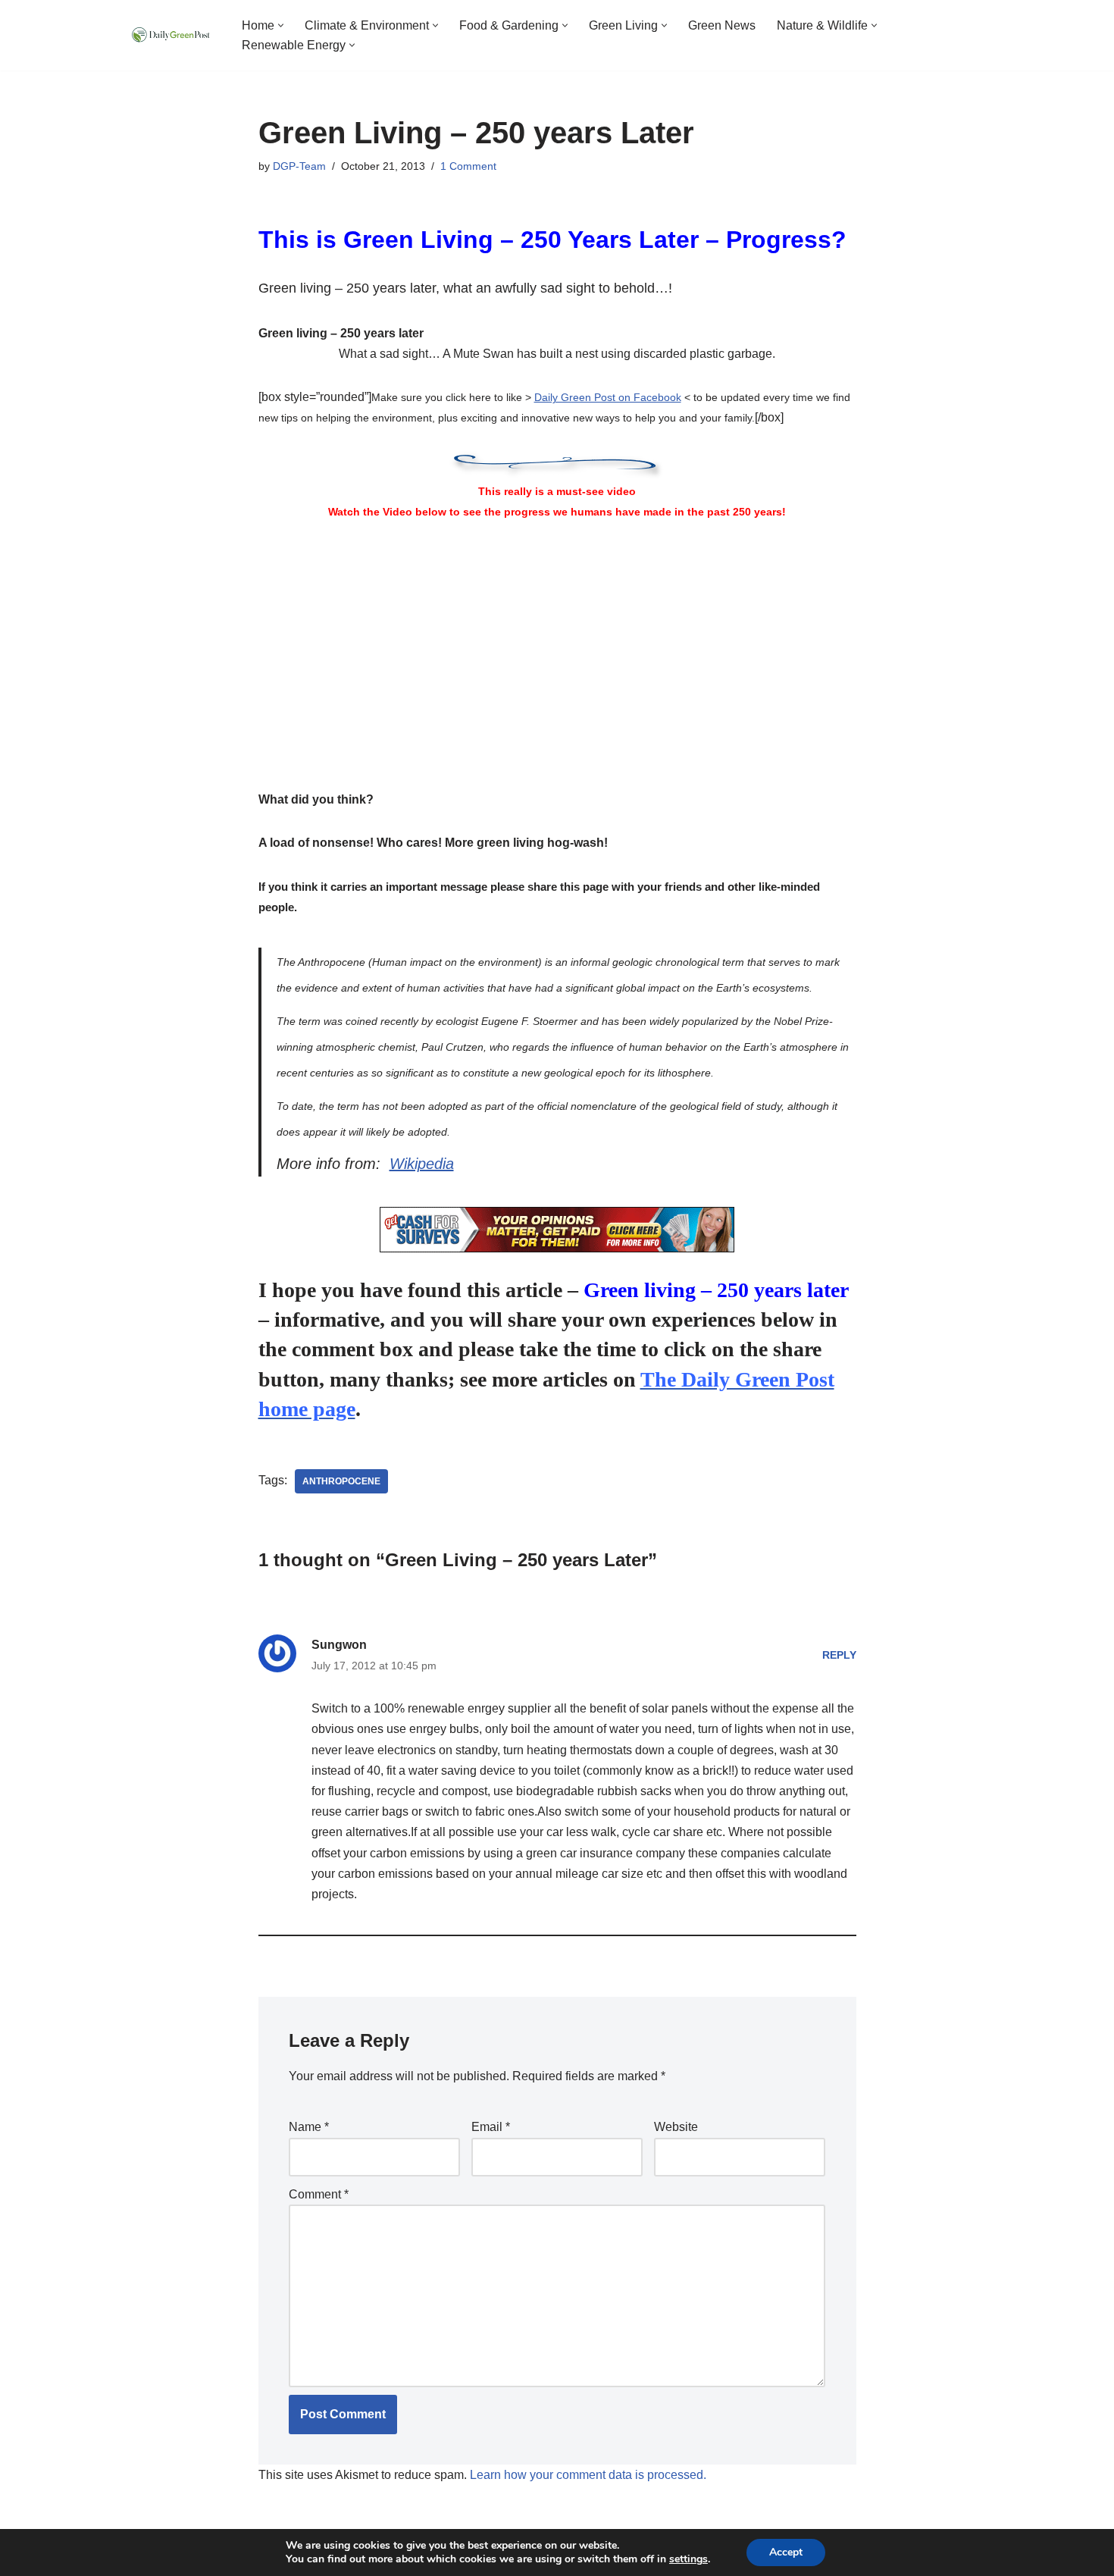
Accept (786, 2552)
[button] (281, 25)
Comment (319, 2194)
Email (491, 2127)
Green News (722, 25)
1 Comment (468, 166)
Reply (839, 1655)
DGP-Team (299, 166)
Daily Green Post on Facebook (608, 397)
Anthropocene (341, 1481)
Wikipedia (422, 1164)
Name (309, 2127)
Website (676, 2127)
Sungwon (339, 1645)
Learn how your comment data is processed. (588, 2475)
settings (688, 2559)
